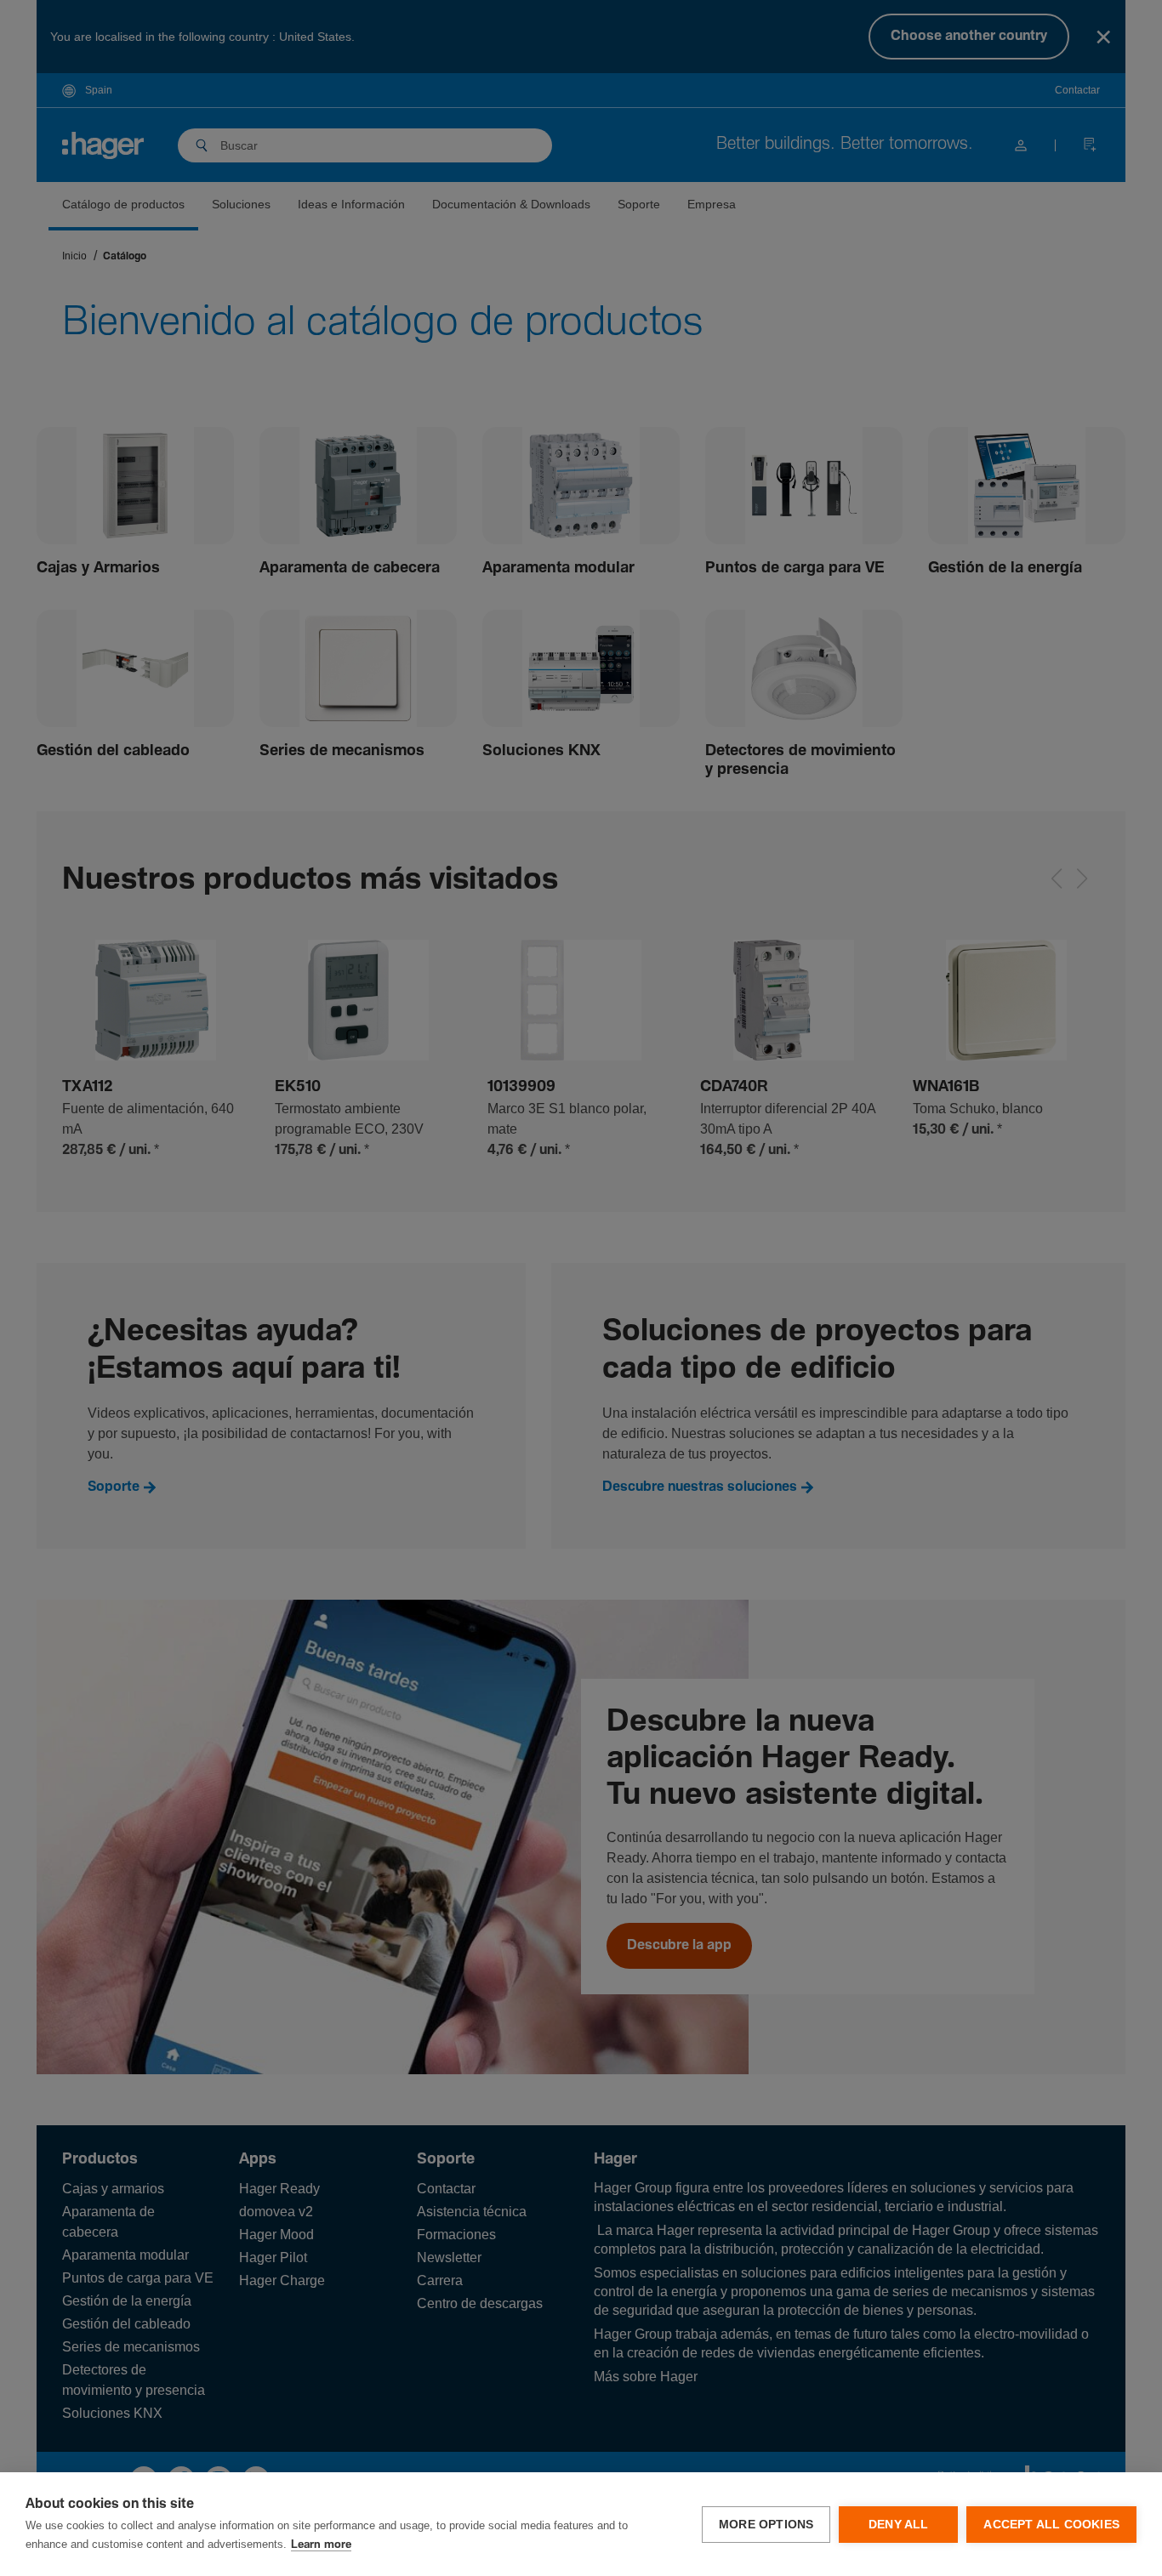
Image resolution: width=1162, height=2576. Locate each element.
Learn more (321, 2545)
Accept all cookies (1051, 2525)
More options (766, 2525)
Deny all (899, 2525)
